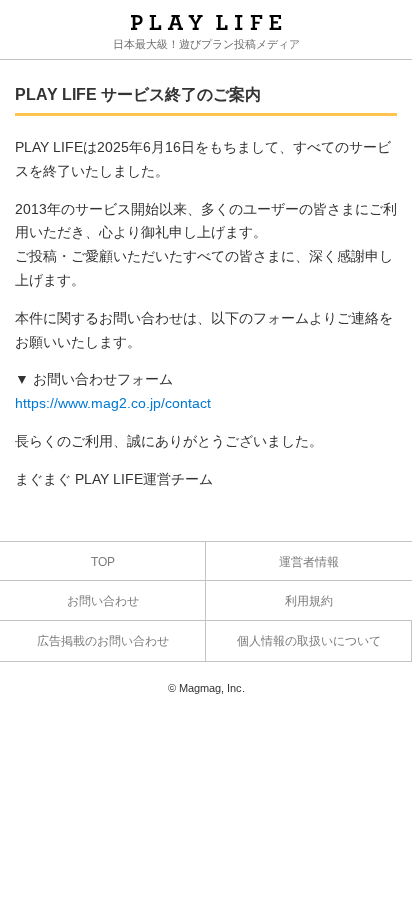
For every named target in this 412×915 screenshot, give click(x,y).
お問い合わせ (103, 601)
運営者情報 (309, 562)
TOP (103, 562)
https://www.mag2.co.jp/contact (113, 403)
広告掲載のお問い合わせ (103, 641)
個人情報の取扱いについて (309, 641)
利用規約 (309, 601)
